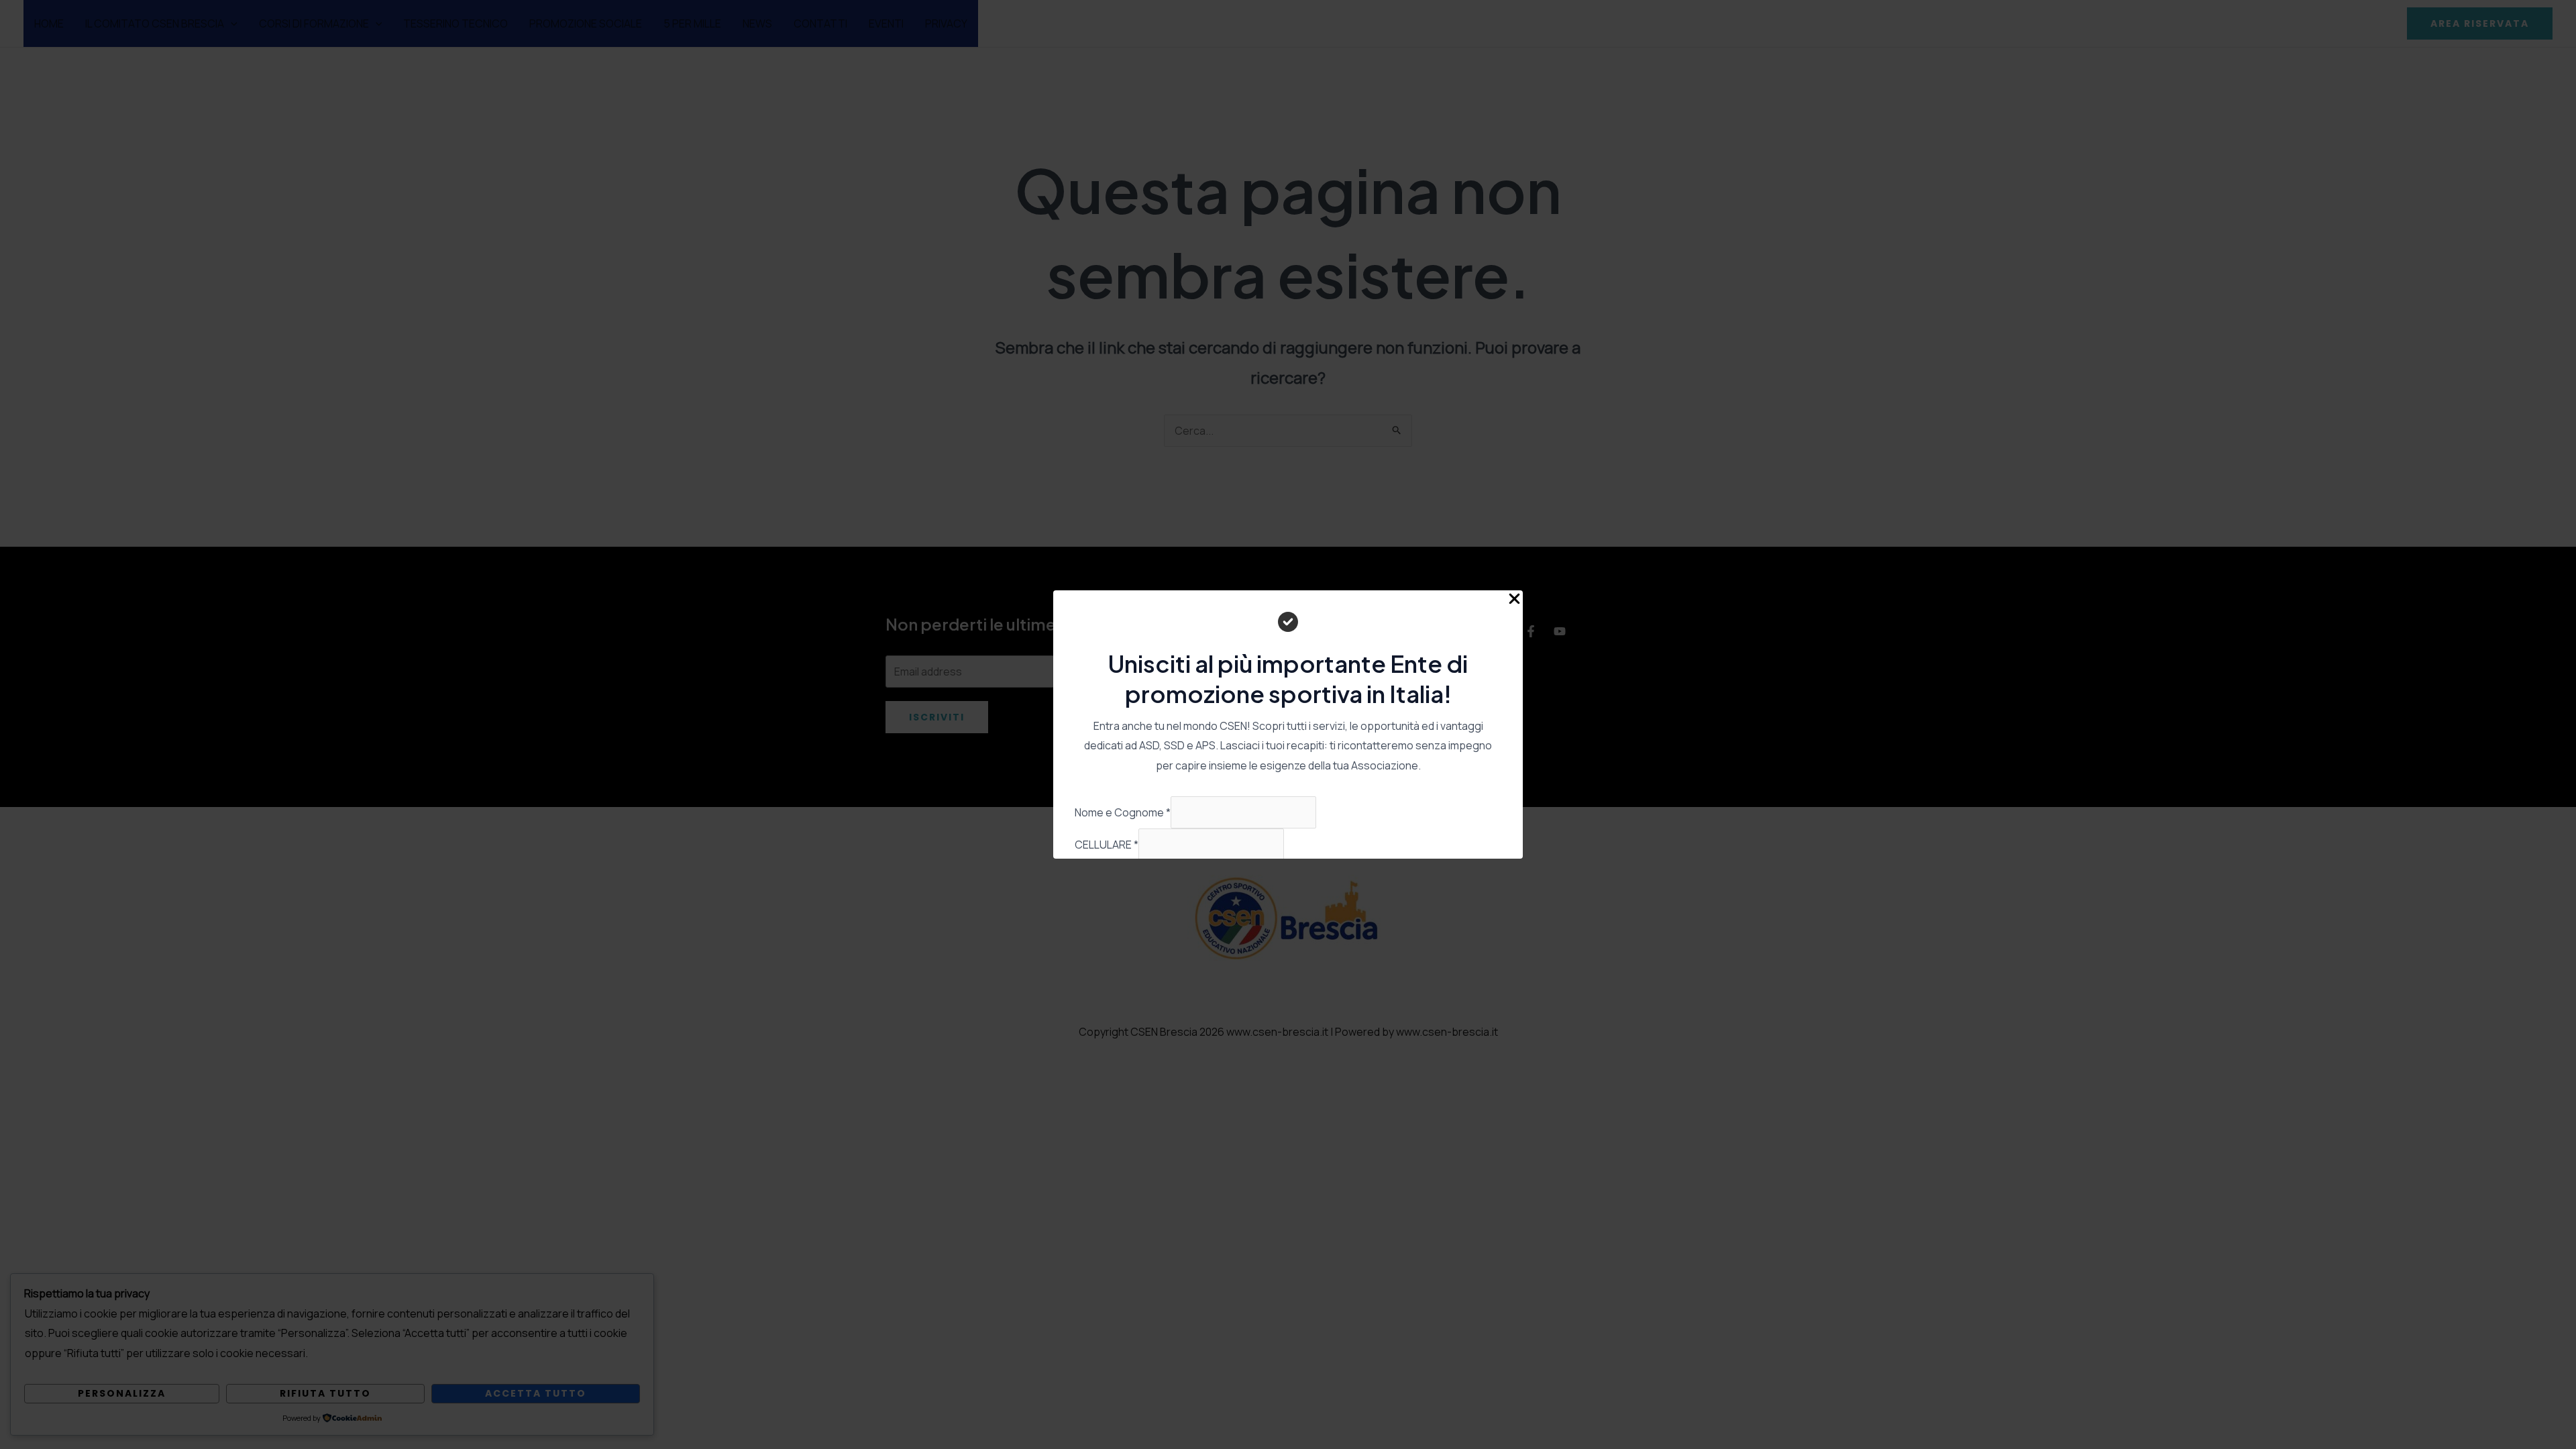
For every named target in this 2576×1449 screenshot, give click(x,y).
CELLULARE (1107, 845)
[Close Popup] (1514, 599)
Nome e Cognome (1123, 812)
